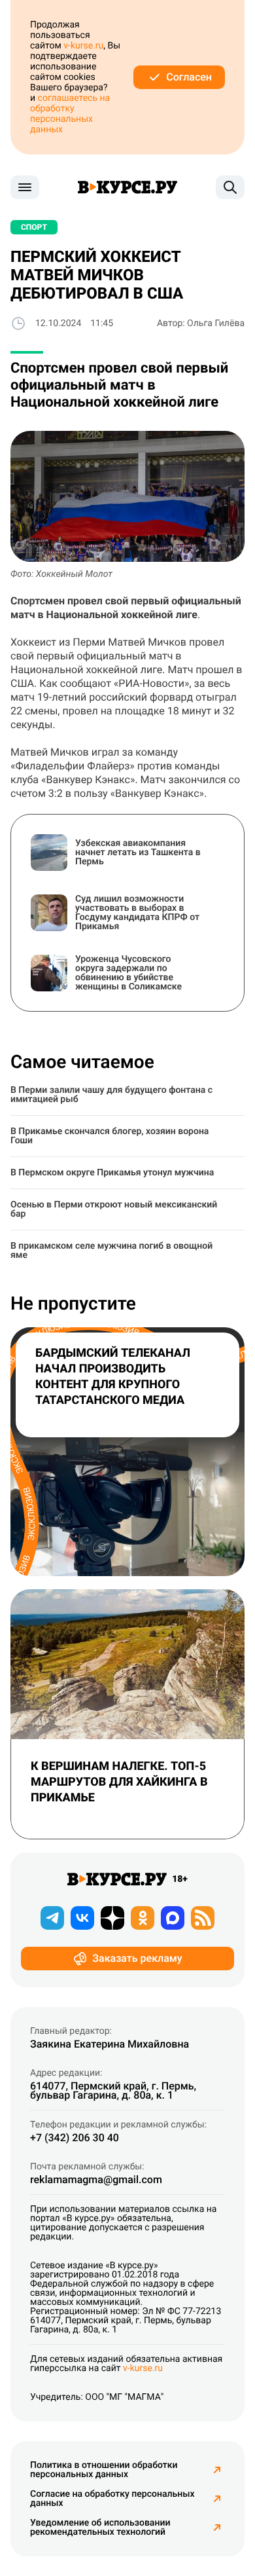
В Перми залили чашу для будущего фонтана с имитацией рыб (111, 1095)
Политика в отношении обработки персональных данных (104, 2470)
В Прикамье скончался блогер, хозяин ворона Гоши (110, 1136)
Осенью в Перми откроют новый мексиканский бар (114, 1209)
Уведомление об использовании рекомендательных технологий (100, 2528)
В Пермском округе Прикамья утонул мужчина (112, 1173)
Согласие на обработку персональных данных (112, 2499)
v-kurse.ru (83, 46)
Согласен (189, 77)
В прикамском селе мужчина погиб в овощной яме (111, 1251)
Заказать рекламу (137, 1958)
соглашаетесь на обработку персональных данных (70, 114)
